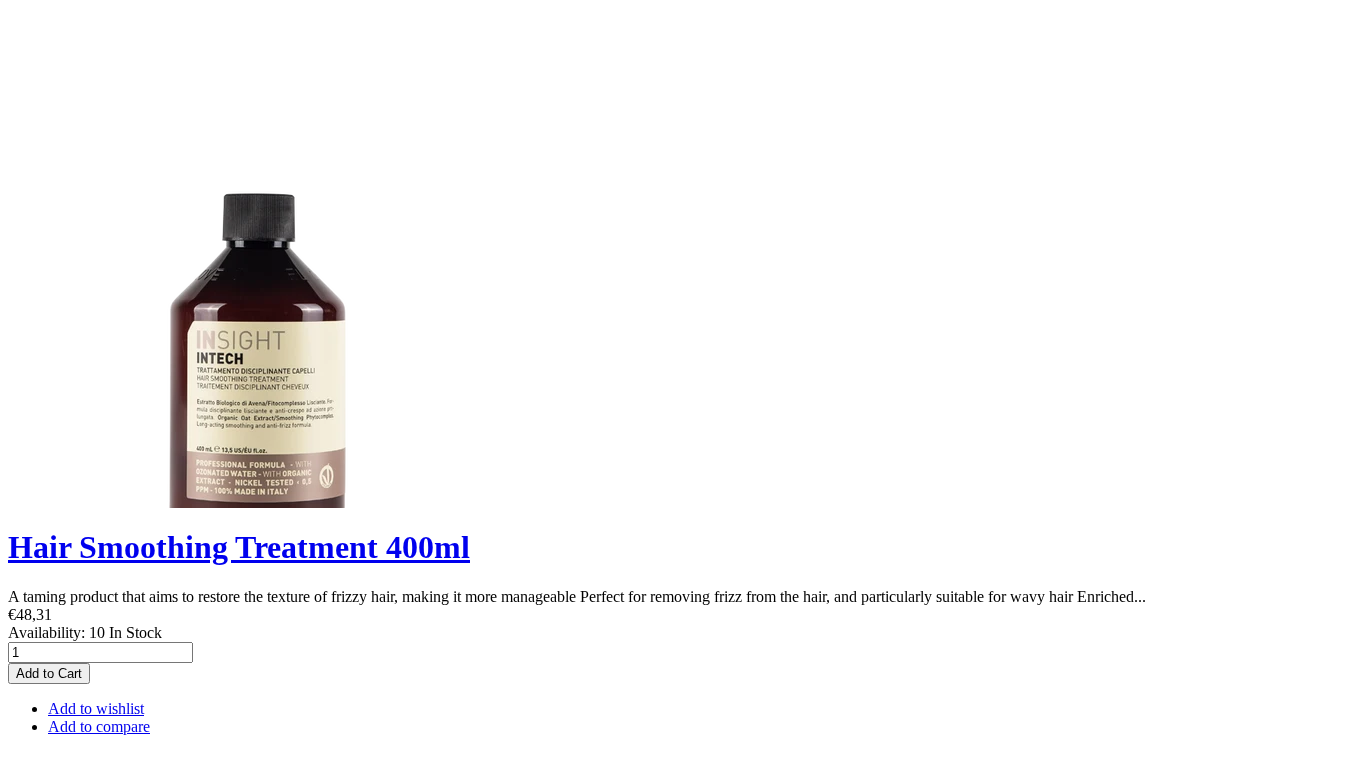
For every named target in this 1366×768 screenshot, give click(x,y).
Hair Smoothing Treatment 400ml (239, 547)
